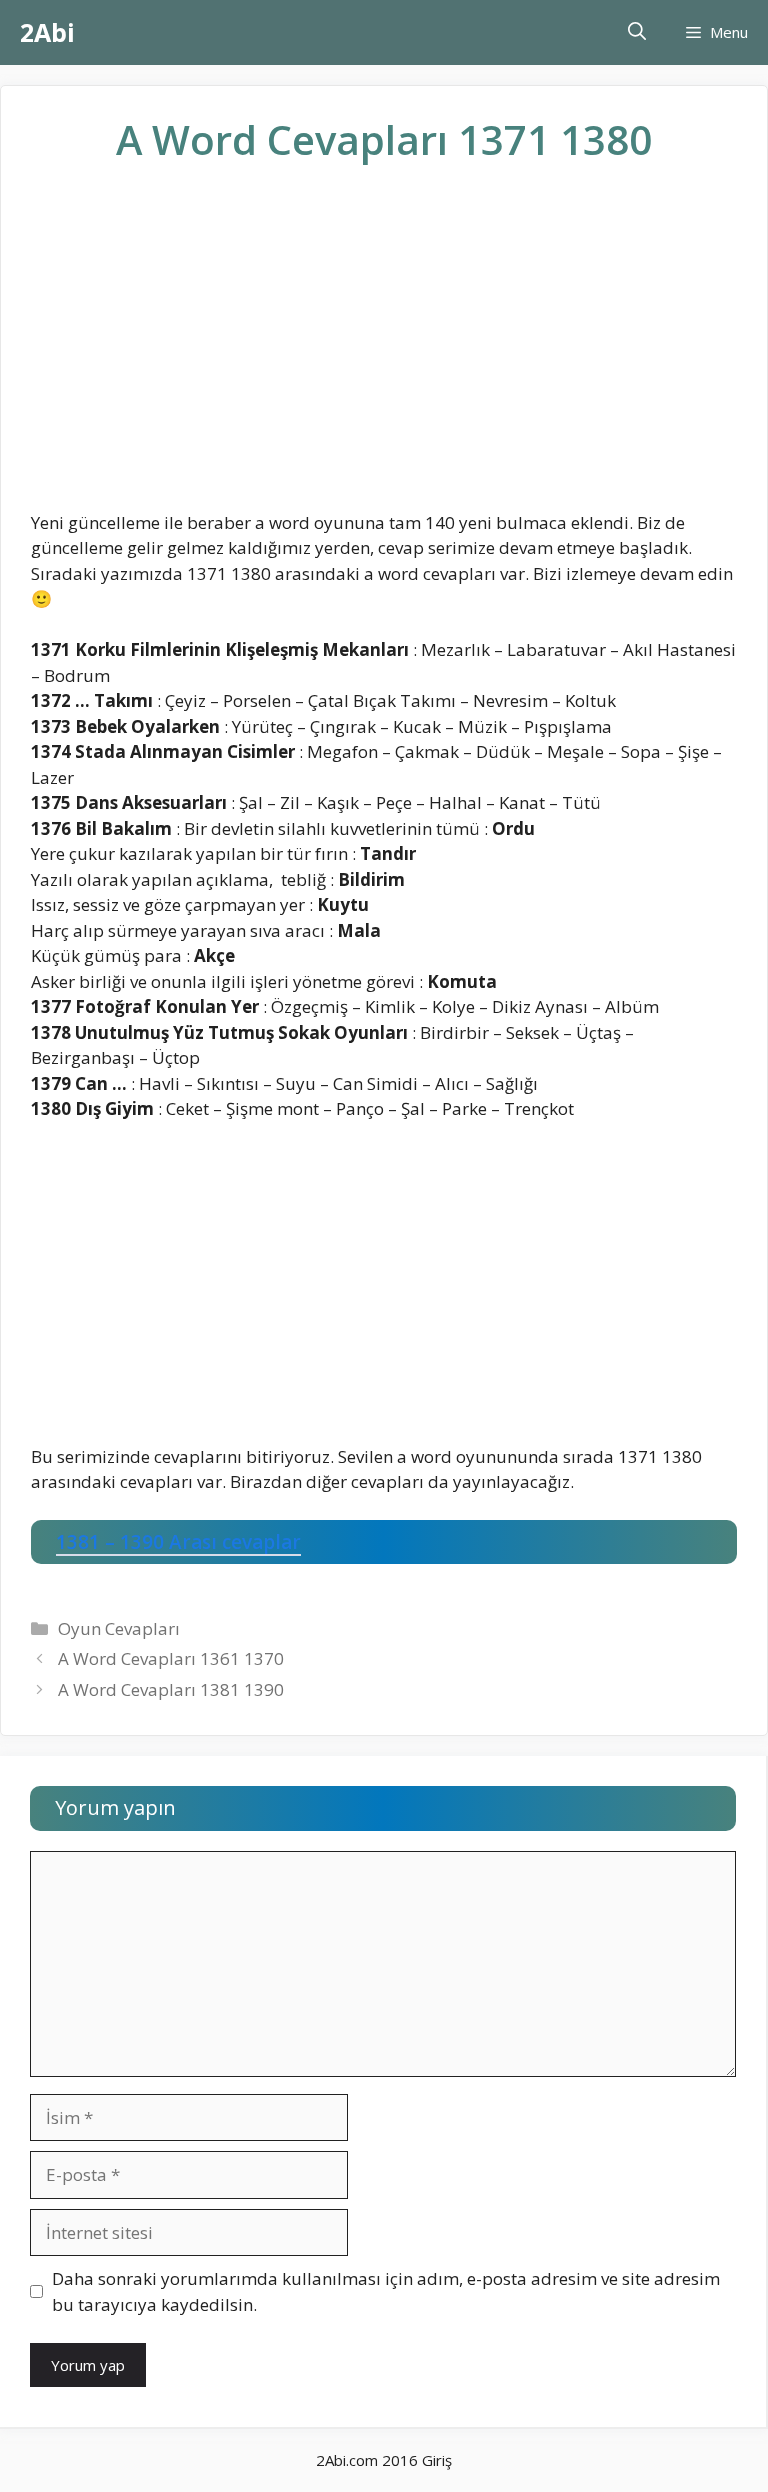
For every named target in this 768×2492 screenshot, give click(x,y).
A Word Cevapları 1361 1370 (171, 1658)
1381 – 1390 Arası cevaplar (178, 1542)
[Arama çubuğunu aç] (637, 32)
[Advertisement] (384, 353)
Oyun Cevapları (119, 1628)
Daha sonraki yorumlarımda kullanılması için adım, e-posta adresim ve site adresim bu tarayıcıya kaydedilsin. (386, 2291)
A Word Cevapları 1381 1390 (171, 1689)
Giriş (437, 2460)
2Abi (47, 32)
